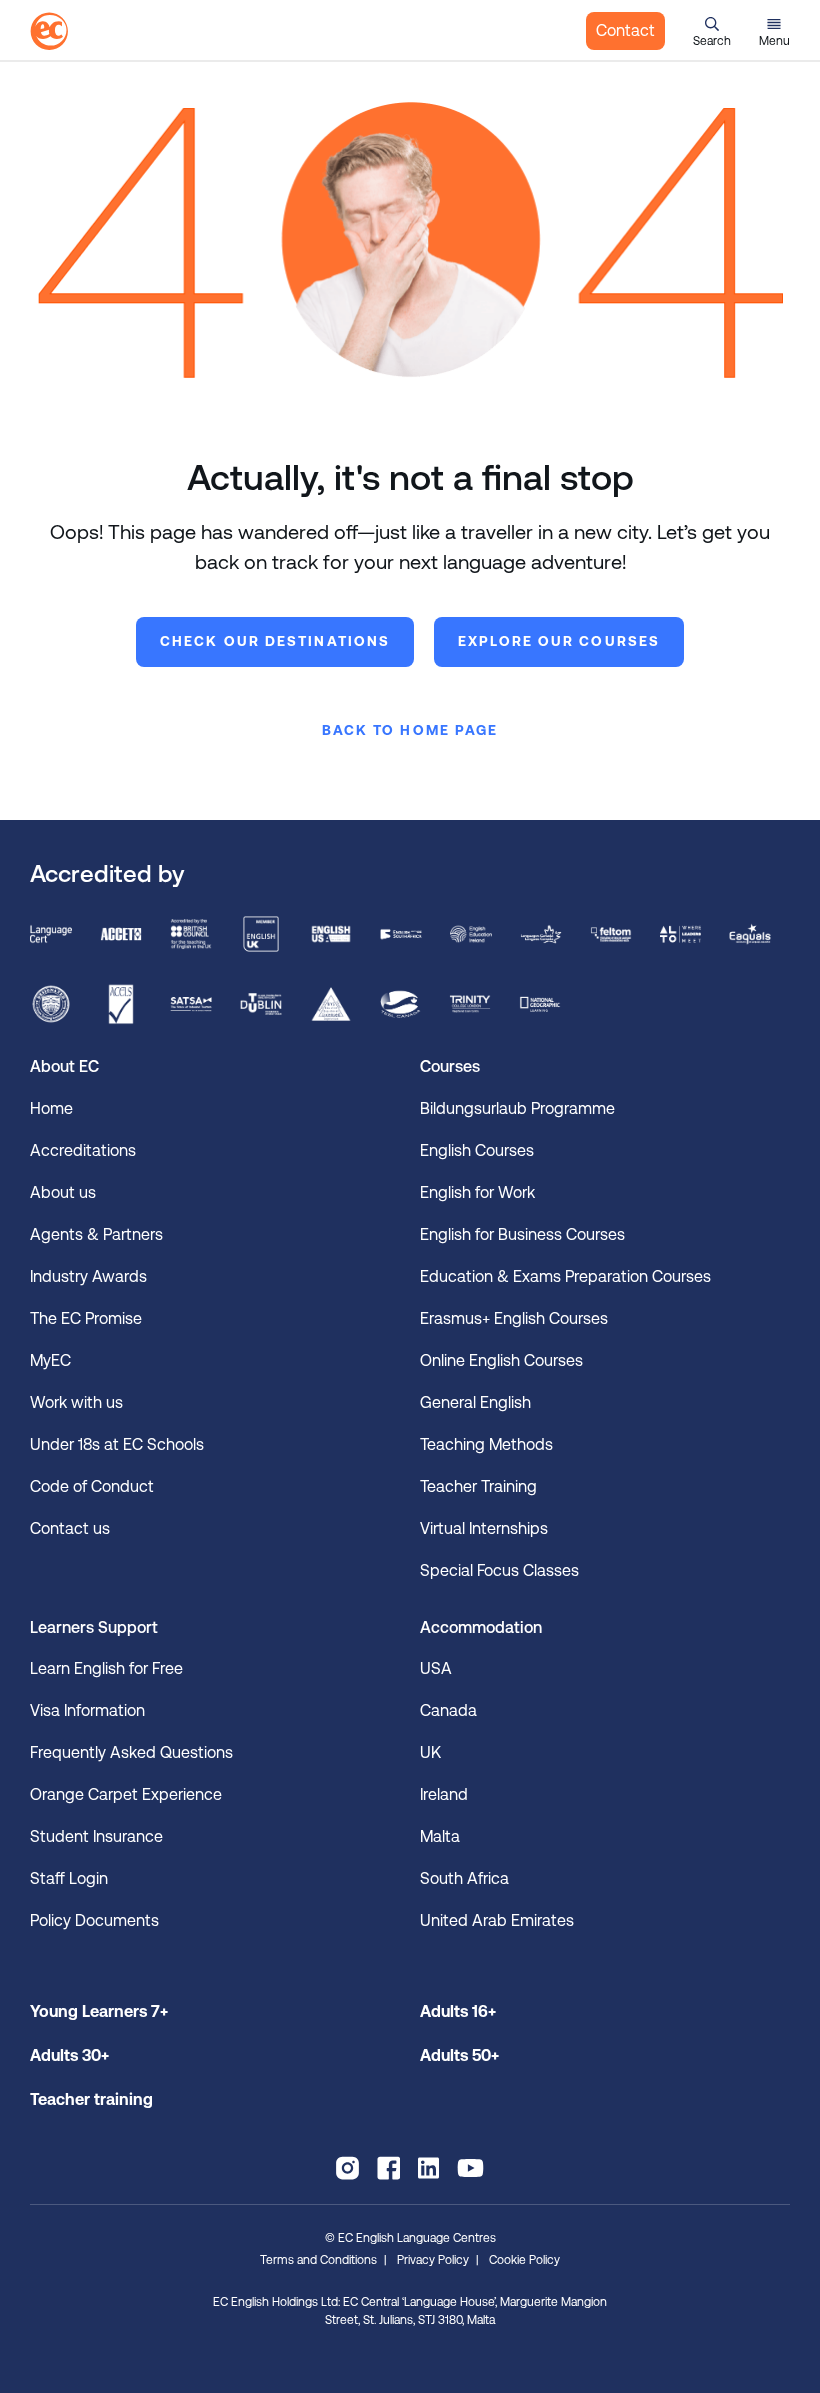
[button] (712, 31)
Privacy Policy (433, 2260)
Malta (440, 1836)
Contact (625, 30)
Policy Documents (94, 1920)
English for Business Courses (522, 1234)
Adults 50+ (459, 2055)
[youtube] (470, 2168)
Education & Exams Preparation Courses (565, 1276)
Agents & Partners (96, 1234)
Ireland (444, 1794)
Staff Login (69, 1878)
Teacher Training (478, 1486)
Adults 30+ (69, 2055)
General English (475, 1402)
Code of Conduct (92, 1486)
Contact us (70, 1528)
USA (436, 1668)
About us (63, 1192)
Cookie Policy (524, 2260)
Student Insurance (96, 1836)
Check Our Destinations (275, 641)
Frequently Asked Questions (131, 1752)
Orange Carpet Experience (126, 1794)
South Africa (464, 1878)
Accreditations (83, 1150)
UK (430, 1752)
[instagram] (347, 2168)
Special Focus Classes (499, 1570)
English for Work (477, 1192)
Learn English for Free (106, 1668)
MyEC (50, 1360)
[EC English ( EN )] (49, 31)
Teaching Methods (486, 1444)
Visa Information (87, 1710)
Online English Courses (501, 1360)
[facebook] (388, 2168)
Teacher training (91, 2099)
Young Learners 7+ (99, 2011)
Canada (448, 1710)
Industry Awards (88, 1276)
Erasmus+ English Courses (514, 1318)
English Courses (477, 1150)
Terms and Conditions (318, 2260)
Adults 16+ (458, 2011)
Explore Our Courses (559, 641)
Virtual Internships (484, 1528)
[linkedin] (428, 2168)
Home (51, 1108)
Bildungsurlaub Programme (517, 1108)
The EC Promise (86, 1318)
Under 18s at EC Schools (117, 1444)
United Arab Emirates (497, 1920)
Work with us (76, 1402)
